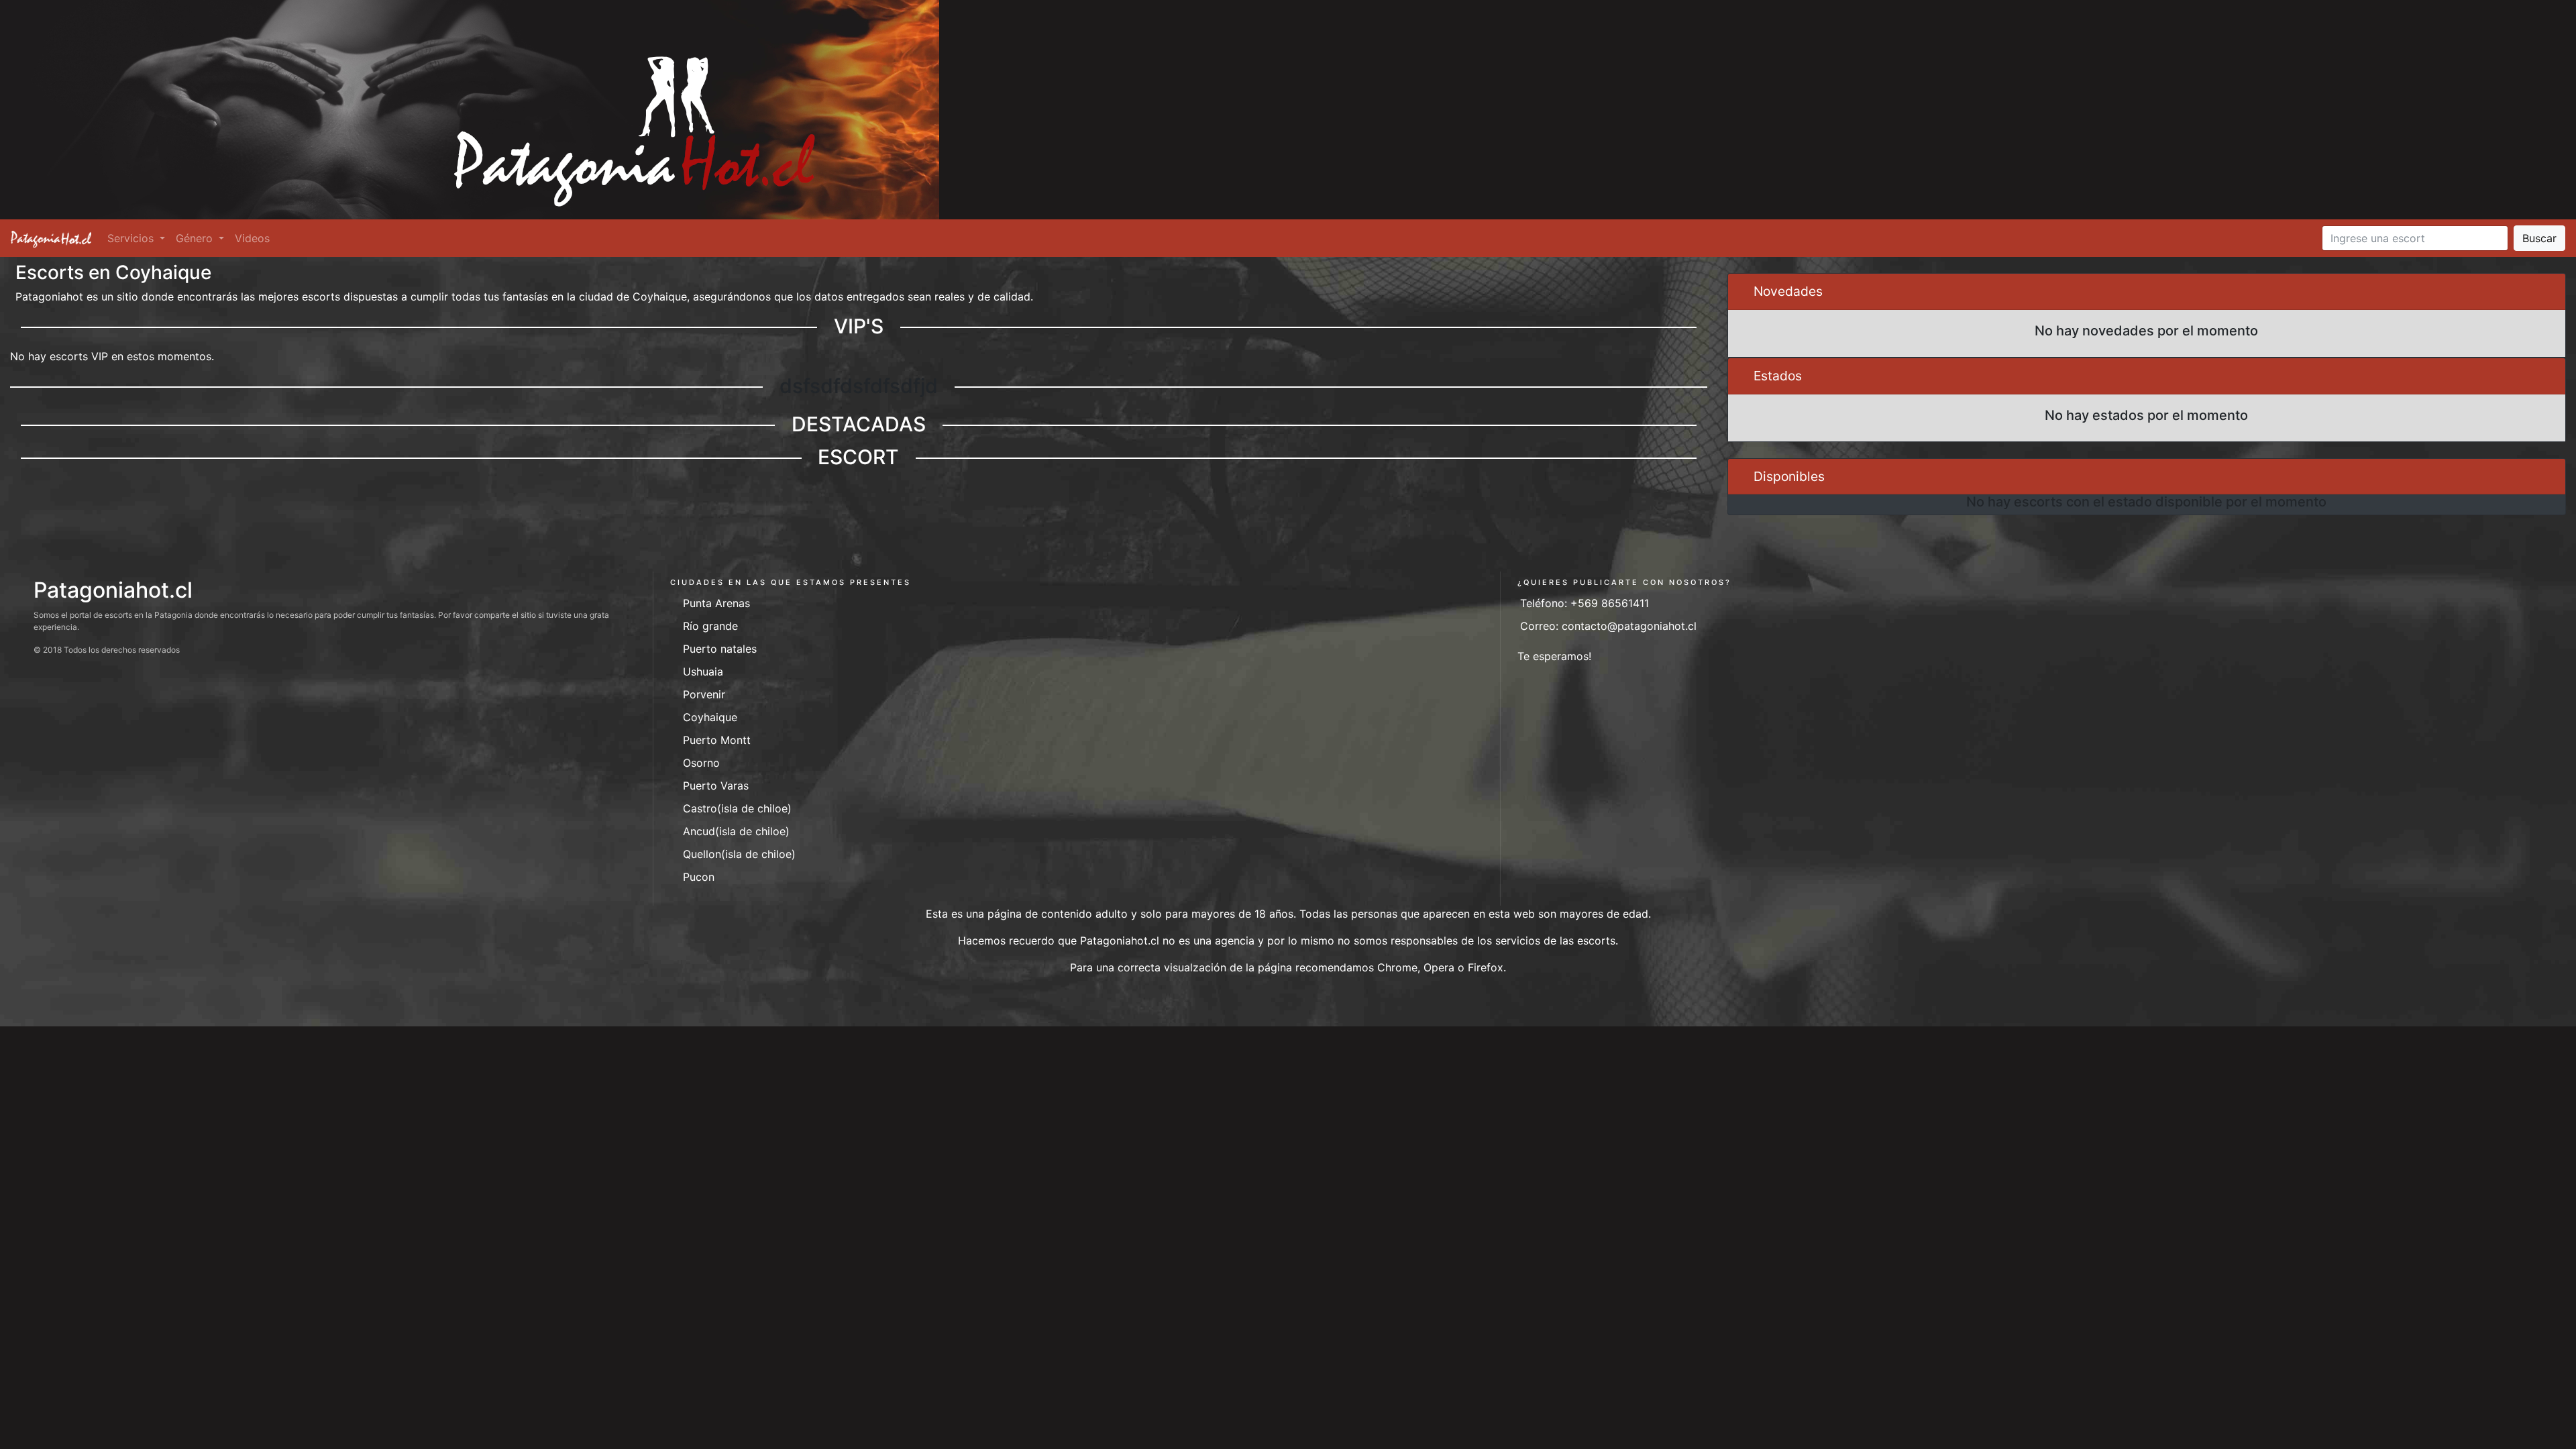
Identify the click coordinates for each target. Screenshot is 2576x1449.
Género (196, 238)
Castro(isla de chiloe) (737, 808)
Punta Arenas (716, 603)
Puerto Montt (717, 740)
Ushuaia (703, 672)
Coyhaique (710, 717)
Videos (252, 238)
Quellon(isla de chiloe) (739, 854)
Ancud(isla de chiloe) (736, 831)
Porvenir (704, 694)
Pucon (699, 877)
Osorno (701, 763)
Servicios (132, 238)
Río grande (710, 626)
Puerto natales (720, 649)
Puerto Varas (716, 786)
